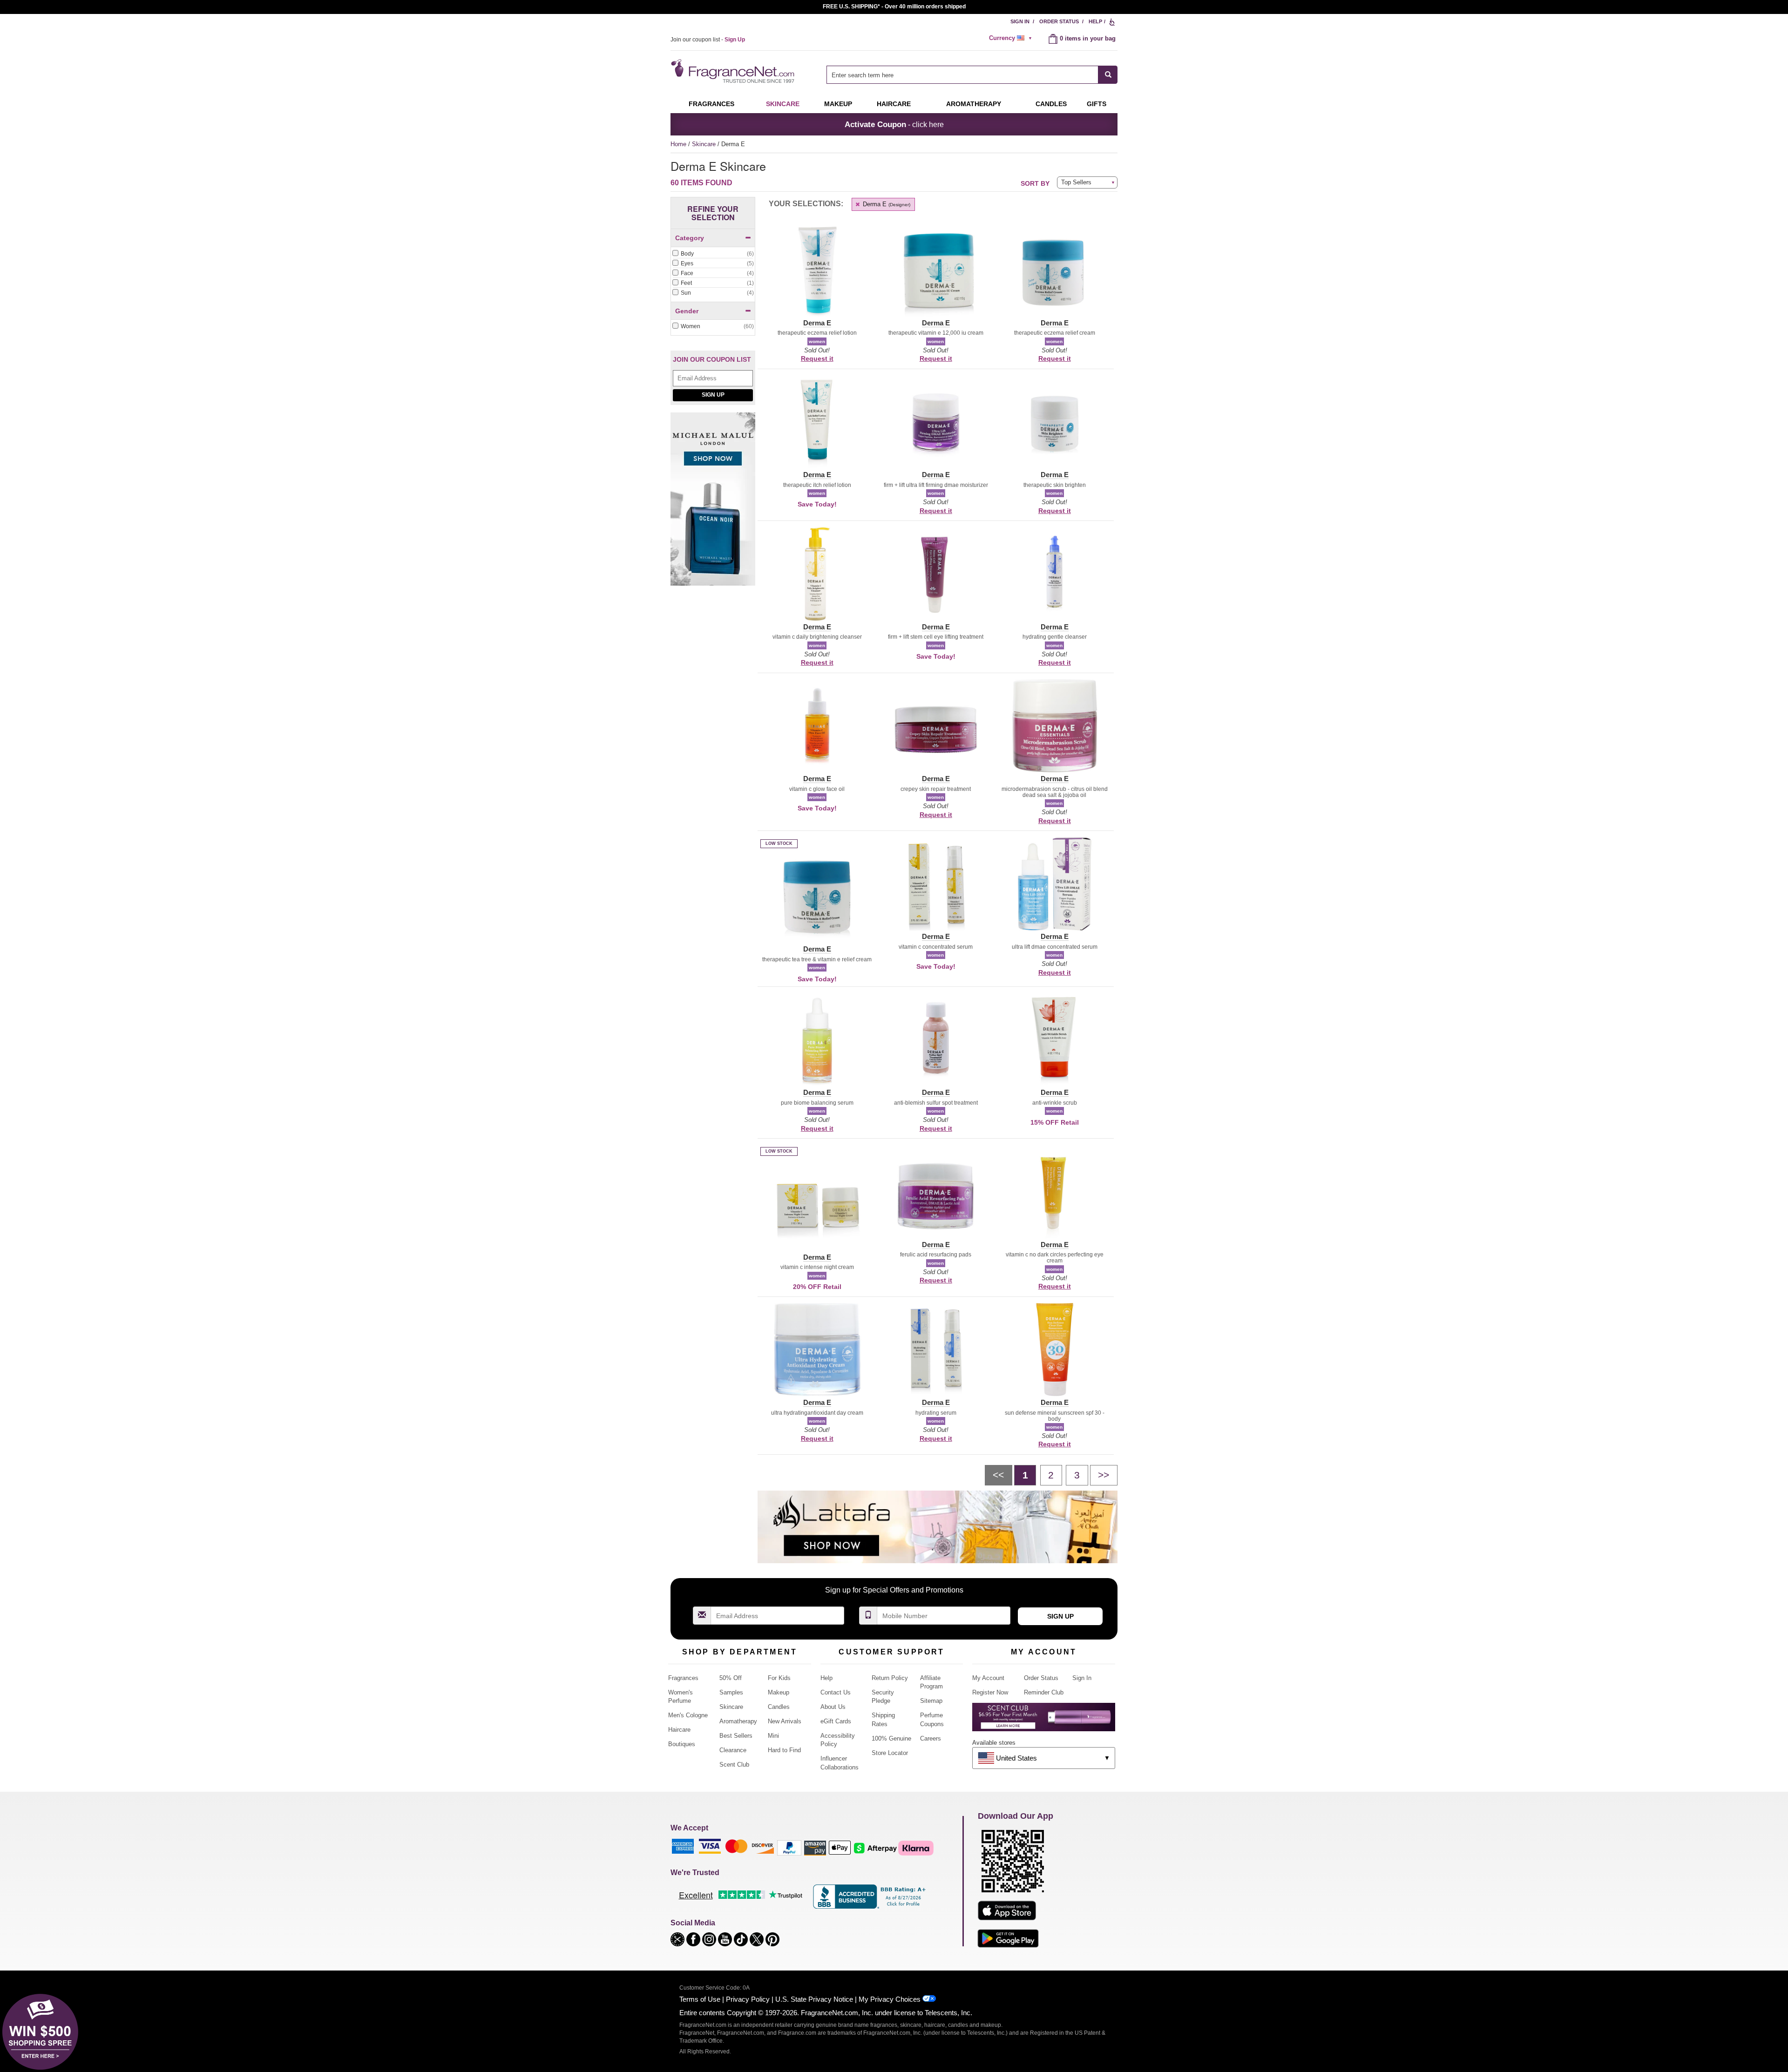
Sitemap (931, 1701)
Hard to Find (784, 1750)
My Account (988, 1678)
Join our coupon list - (708, 40)
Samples (731, 1692)
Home (678, 144)
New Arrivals (785, 1721)
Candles (779, 1707)
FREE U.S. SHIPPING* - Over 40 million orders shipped (894, 7)
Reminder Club (1044, 1692)
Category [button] (690, 238)
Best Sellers (736, 1736)
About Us (833, 1707)
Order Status (1059, 21)
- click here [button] (894, 124)
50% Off (731, 1678)
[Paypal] (789, 1847)
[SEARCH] (1108, 75)
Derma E (886, 204)
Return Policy (890, 1678)
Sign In (1020, 21)
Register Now (990, 1692)
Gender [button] (687, 311)
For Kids (779, 1678)
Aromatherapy (738, 1721)
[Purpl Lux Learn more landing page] (1044, 1720)
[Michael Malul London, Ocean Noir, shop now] (713, 504)
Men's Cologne (688, 1715)
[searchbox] (962, 75)
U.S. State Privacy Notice (814, 1999)
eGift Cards (836, 1721)
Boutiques (682, 1744)
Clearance (733, 1750)
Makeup (838, 104)
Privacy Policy (748, 1999)
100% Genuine (891, 1738)
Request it (817, 358)
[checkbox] (713, 254)
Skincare (783, 104)
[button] (817, 276)
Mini (773, 1736)
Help (1095, 21)
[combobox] (972, 75)
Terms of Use (700, 1999)
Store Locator (890, 1753)
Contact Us (836, 1692)
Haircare (894, 104)
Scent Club (734, 1765)
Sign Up (713, 395)
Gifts (1097, 104)
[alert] (1012, 38)
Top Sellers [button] (1076, 182)
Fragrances (711, 104)
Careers (931, 1738)
